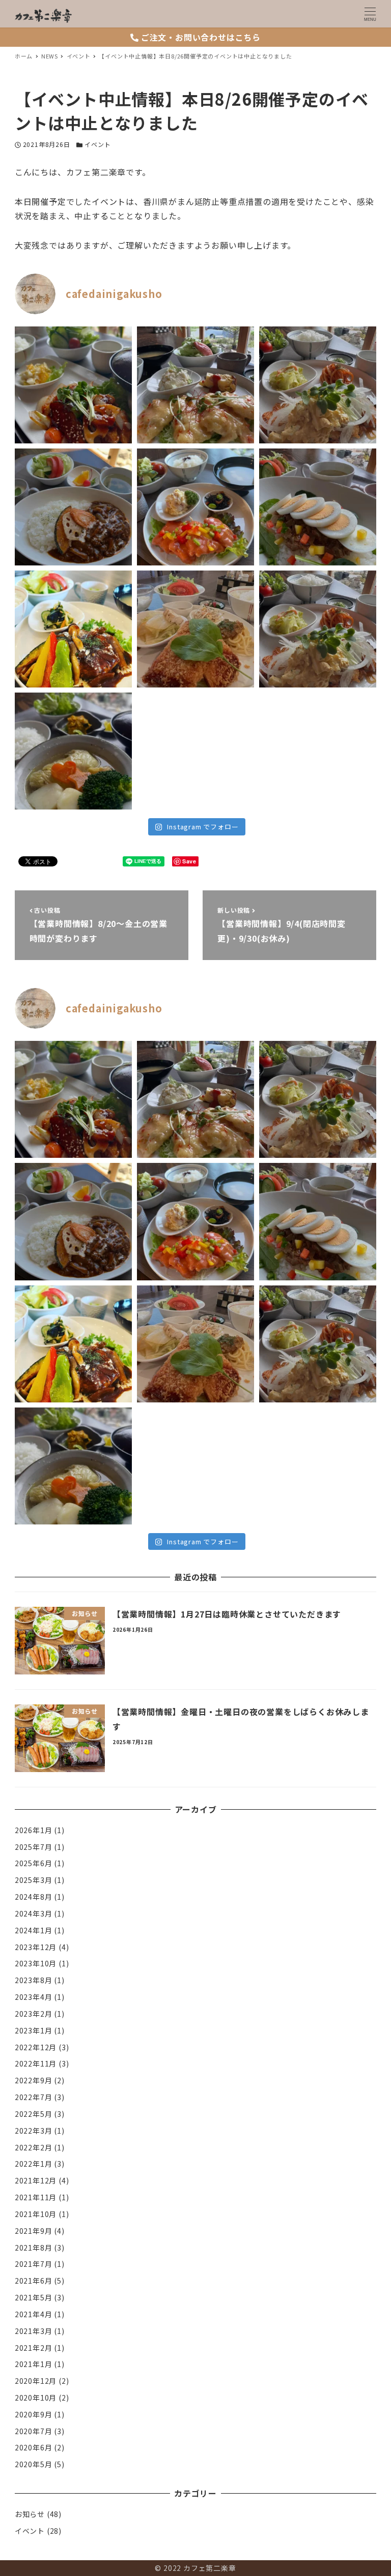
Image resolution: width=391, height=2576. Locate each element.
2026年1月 (34, 1830)
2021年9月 (34, 2231)
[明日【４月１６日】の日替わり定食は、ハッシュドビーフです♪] (73, 507)
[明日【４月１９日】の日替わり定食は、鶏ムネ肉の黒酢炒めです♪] (73, 385)
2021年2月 (34, 2348)
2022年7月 (34, 2097)
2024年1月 (34, 1930)
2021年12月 (36, 2180)
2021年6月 (34, 2281)
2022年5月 (34, 2114)
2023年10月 (36, 1963)
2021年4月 (34, 2314)
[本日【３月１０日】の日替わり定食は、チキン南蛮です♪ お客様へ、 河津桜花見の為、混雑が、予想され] (318, 629)
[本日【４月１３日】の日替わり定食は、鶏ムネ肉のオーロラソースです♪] (195, 507)
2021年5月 (34, 2297)
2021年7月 (34, 2264)
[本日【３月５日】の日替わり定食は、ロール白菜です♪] (73, 751)
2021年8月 (34, 2248)
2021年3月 (34, 2331)
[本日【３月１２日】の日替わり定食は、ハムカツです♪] (195, 629)
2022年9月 (34, 2080)
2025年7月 (34, 1847)
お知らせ (30, 2514)
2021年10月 (36, 2214)
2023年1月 (34, 2030)
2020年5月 (34, 2464)
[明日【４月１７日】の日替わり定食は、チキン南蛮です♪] (318, 385)
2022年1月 (34, 2164)
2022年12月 (36, 2047)
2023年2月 (34, 2014)
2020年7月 (34, 2431)
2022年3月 (34, 2131)
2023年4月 (34, 1997)
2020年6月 (34, 2447)
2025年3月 (34, 1880)
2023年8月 (34, 1980)
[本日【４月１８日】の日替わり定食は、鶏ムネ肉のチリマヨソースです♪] (195, 385)
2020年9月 (34, 2414)
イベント (97, 144)
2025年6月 (34, 1863)
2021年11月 (36, 2197)
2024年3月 (34, 1913)
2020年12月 (36, 2381)
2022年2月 (34, 2147)
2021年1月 (34, 2364)
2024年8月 (34, 1897)
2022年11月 (36, 2063)
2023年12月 (36, 1947)
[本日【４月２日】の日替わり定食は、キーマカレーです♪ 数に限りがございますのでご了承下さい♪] (318, 507)
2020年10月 (36, 2398)
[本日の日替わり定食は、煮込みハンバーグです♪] (73, 629)
